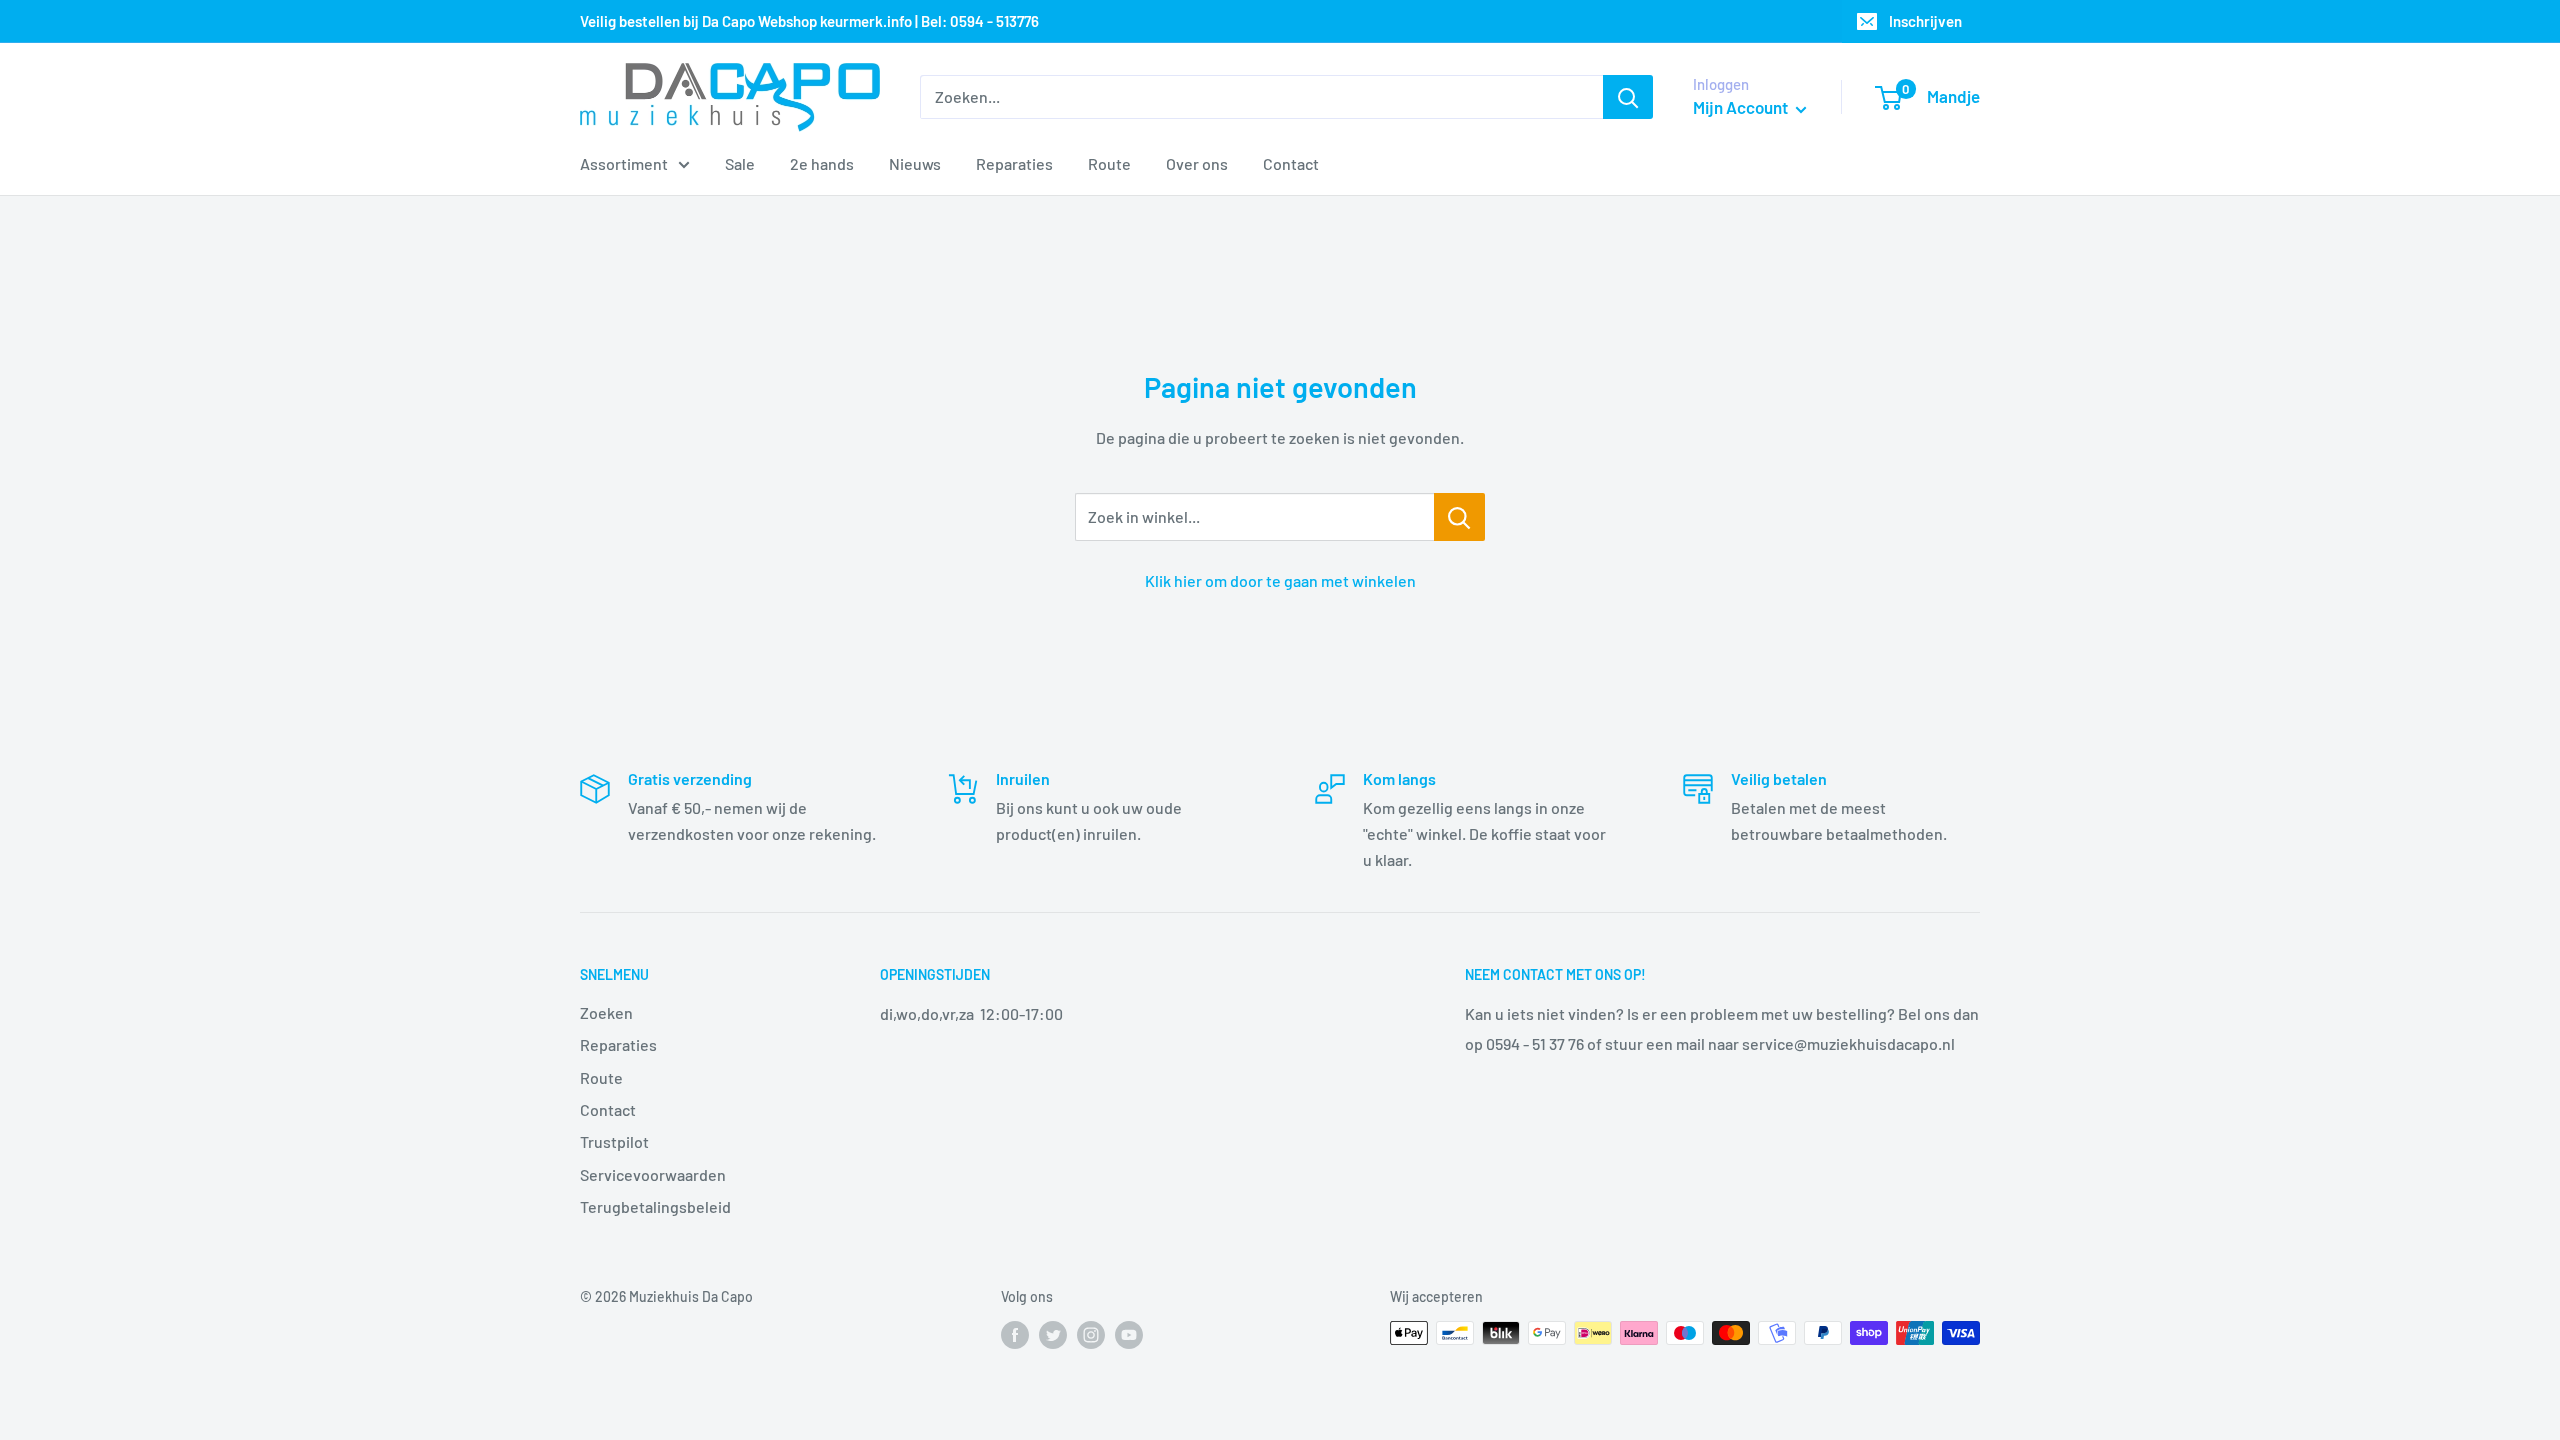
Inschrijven (1925, 21)
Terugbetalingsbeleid (655, 1206)
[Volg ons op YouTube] (1129, 1335)
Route (1109, 163)
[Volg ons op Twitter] (1053, 1335)
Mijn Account (1742, 107)
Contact (1291, 163)
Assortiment (624, 163)
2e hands (822, 163)
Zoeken (606, 1012)
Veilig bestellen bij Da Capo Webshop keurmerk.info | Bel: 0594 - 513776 (809, 21)
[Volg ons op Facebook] (1015, 1335)
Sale (740, 163)
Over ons (1197, 163)
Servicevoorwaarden (653, 1174)
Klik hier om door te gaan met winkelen (1280, 580)
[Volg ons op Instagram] (1091, 1335)
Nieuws (915, 163)
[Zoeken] (1628, 97)
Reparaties (1014, 163)
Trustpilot (614, 1141)
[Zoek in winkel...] (1459, 517)
